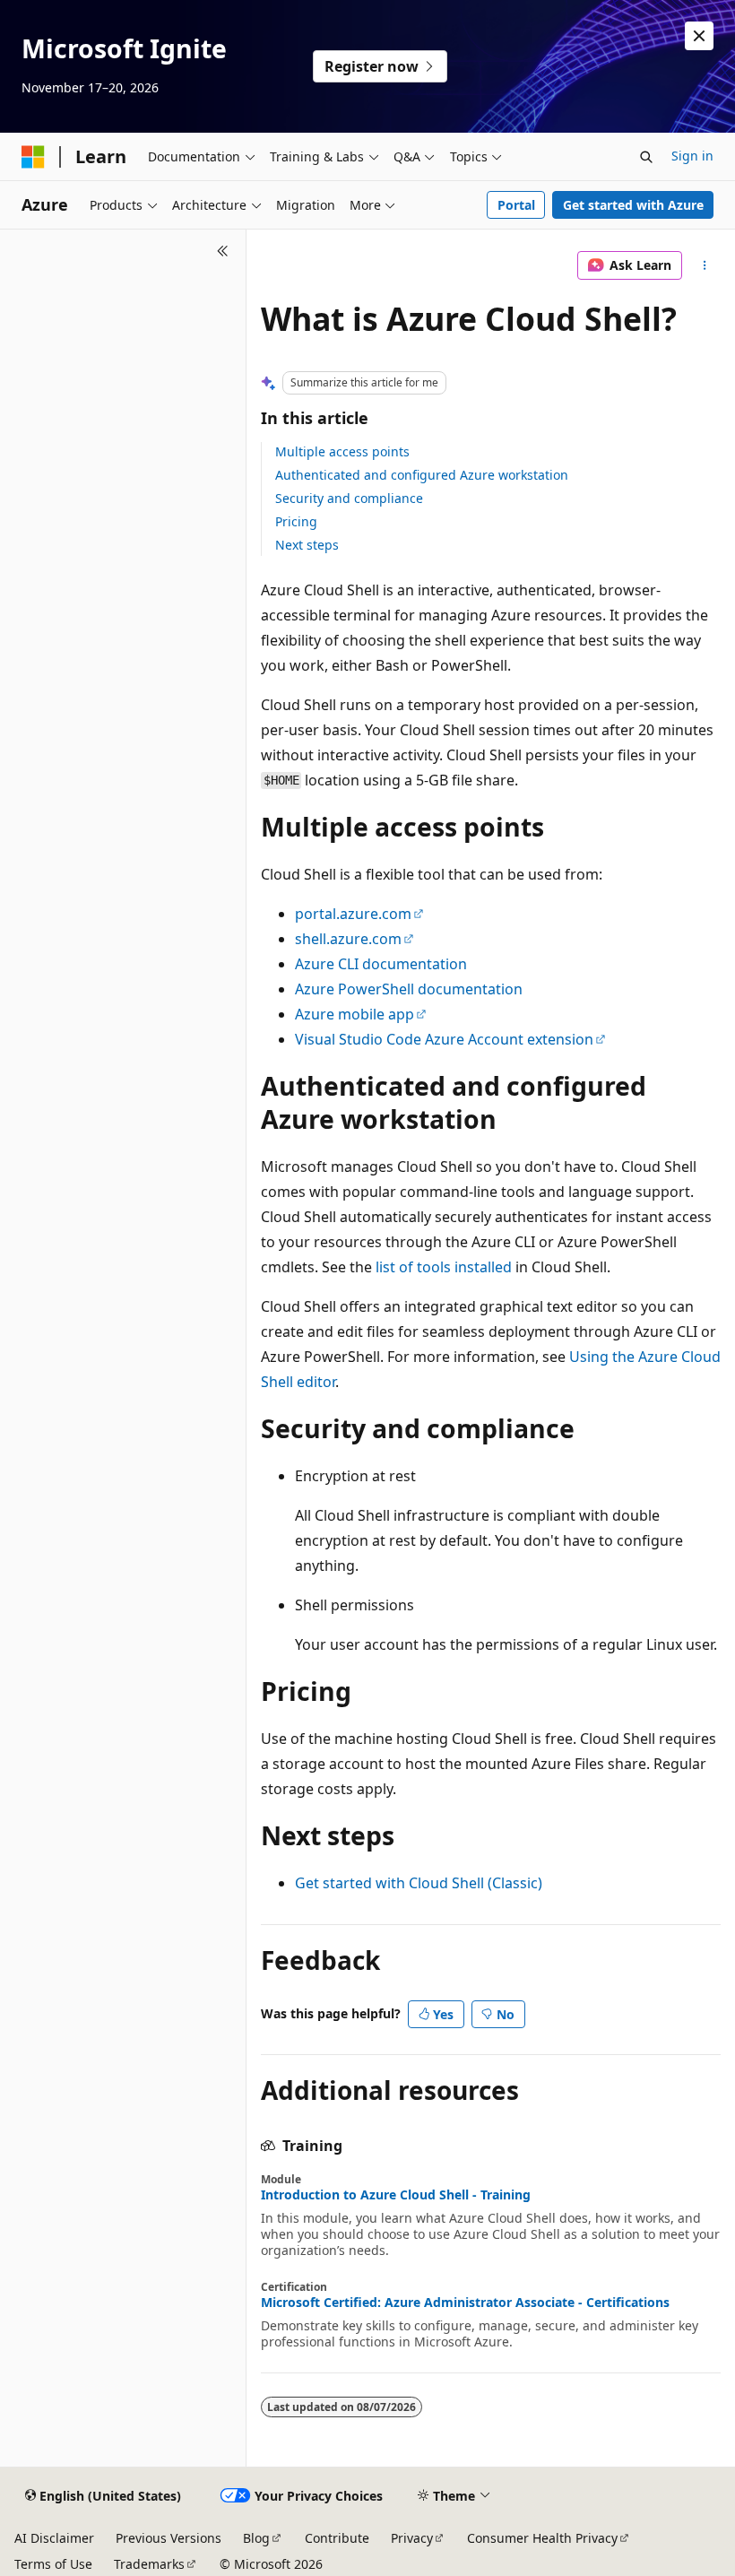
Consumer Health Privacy (542, 2538)
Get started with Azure (633, 205)
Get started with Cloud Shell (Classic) (419, 1883)
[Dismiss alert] (699, 36)
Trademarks (149, 2564)
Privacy (412, 2538)
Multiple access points (342, 451)
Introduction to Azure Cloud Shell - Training (396, 2195)
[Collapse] (223, 251)
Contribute (337, 2538)
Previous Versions (169, 2538)
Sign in (692, 156)
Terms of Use (53, 2564)
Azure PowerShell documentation (409, 989)
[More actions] (705, 265)
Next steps (307, 545)
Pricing (296, 521)
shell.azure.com (348, 939)
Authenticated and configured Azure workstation (422, 475)
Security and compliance (349, 498)
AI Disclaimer (54, 2538)
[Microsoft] (33, 157)
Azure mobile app (355, 1014)
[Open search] (646, 157)
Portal (516, 205)
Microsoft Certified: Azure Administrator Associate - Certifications (465, 2303)
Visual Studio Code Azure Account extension (444, 1039)
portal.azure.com (353, 914)
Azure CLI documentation (381, 964)
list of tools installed (444, 1267)
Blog (256, 2538)
